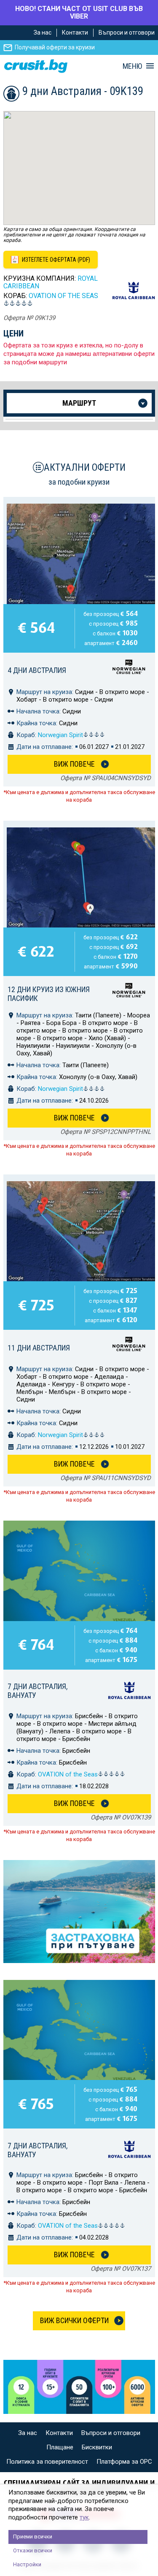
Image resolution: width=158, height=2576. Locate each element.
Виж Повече (74, 764)
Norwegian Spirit (60, 735)
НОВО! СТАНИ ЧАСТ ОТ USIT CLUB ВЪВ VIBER (79, 12)
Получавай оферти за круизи (55, 47)
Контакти (75, 33)
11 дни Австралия (39, 1348)
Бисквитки (97, 2447)
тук (84, 2517)
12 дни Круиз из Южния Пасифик (49, 994)
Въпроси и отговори (127, 33)
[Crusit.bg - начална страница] (36, 66)
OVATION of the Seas (63, 296)
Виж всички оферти (74, 2320)
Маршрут (79, 403)
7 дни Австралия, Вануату (37, 1691)
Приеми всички (33, 2537)
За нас (43, 33)
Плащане (60, 2447)
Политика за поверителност (47, 2462)
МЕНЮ (132, 66)
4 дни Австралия (37, 670)
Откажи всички (33, 2550)
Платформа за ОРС (124, 2462)
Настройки (27, 2564)
